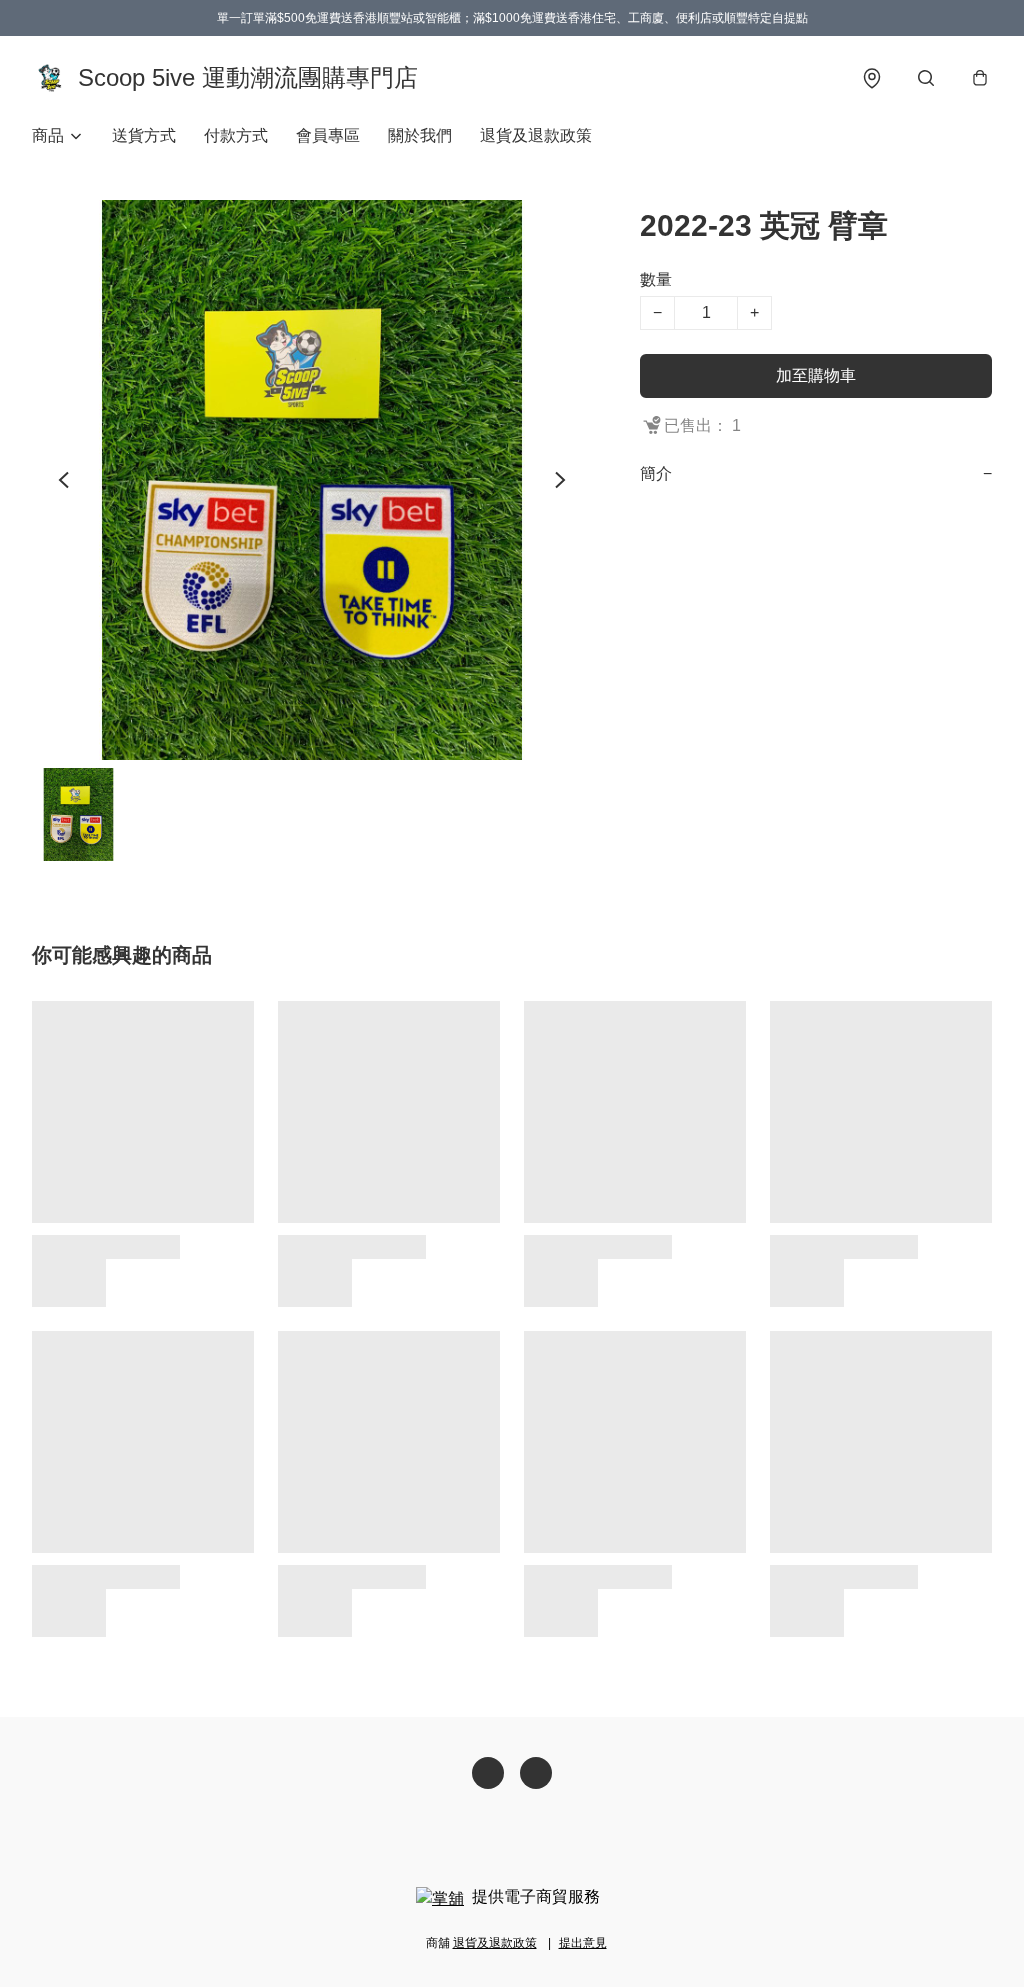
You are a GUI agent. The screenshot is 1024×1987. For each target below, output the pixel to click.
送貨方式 (144, 135)
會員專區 (328, 135)
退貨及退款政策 (536, 135)
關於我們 (420, 135)
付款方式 (236, 135)
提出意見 (583, 1943)
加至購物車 (816, 375)
